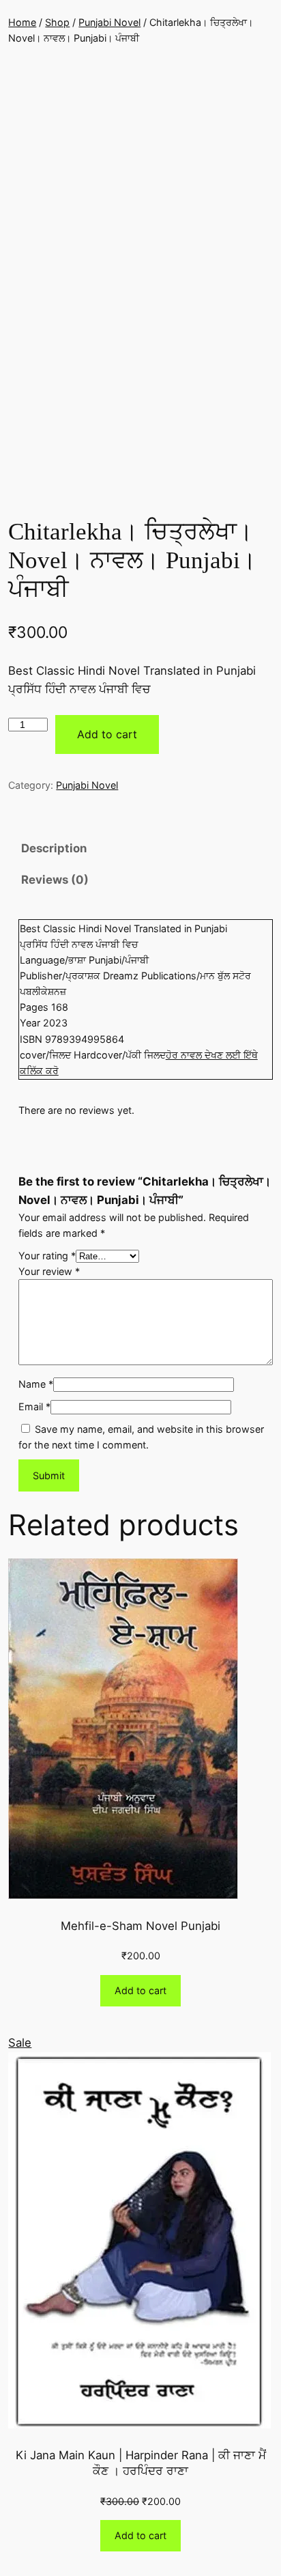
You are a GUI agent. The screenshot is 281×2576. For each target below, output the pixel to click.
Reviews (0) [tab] (55, 880)
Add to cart (107, 734)
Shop (57, 22)
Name (36, 1384)
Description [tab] (54, 848)
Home (22, 22)
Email (34, 1406)
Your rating (47, 1256)
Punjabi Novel (109, 22)
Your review (49, 1271)
